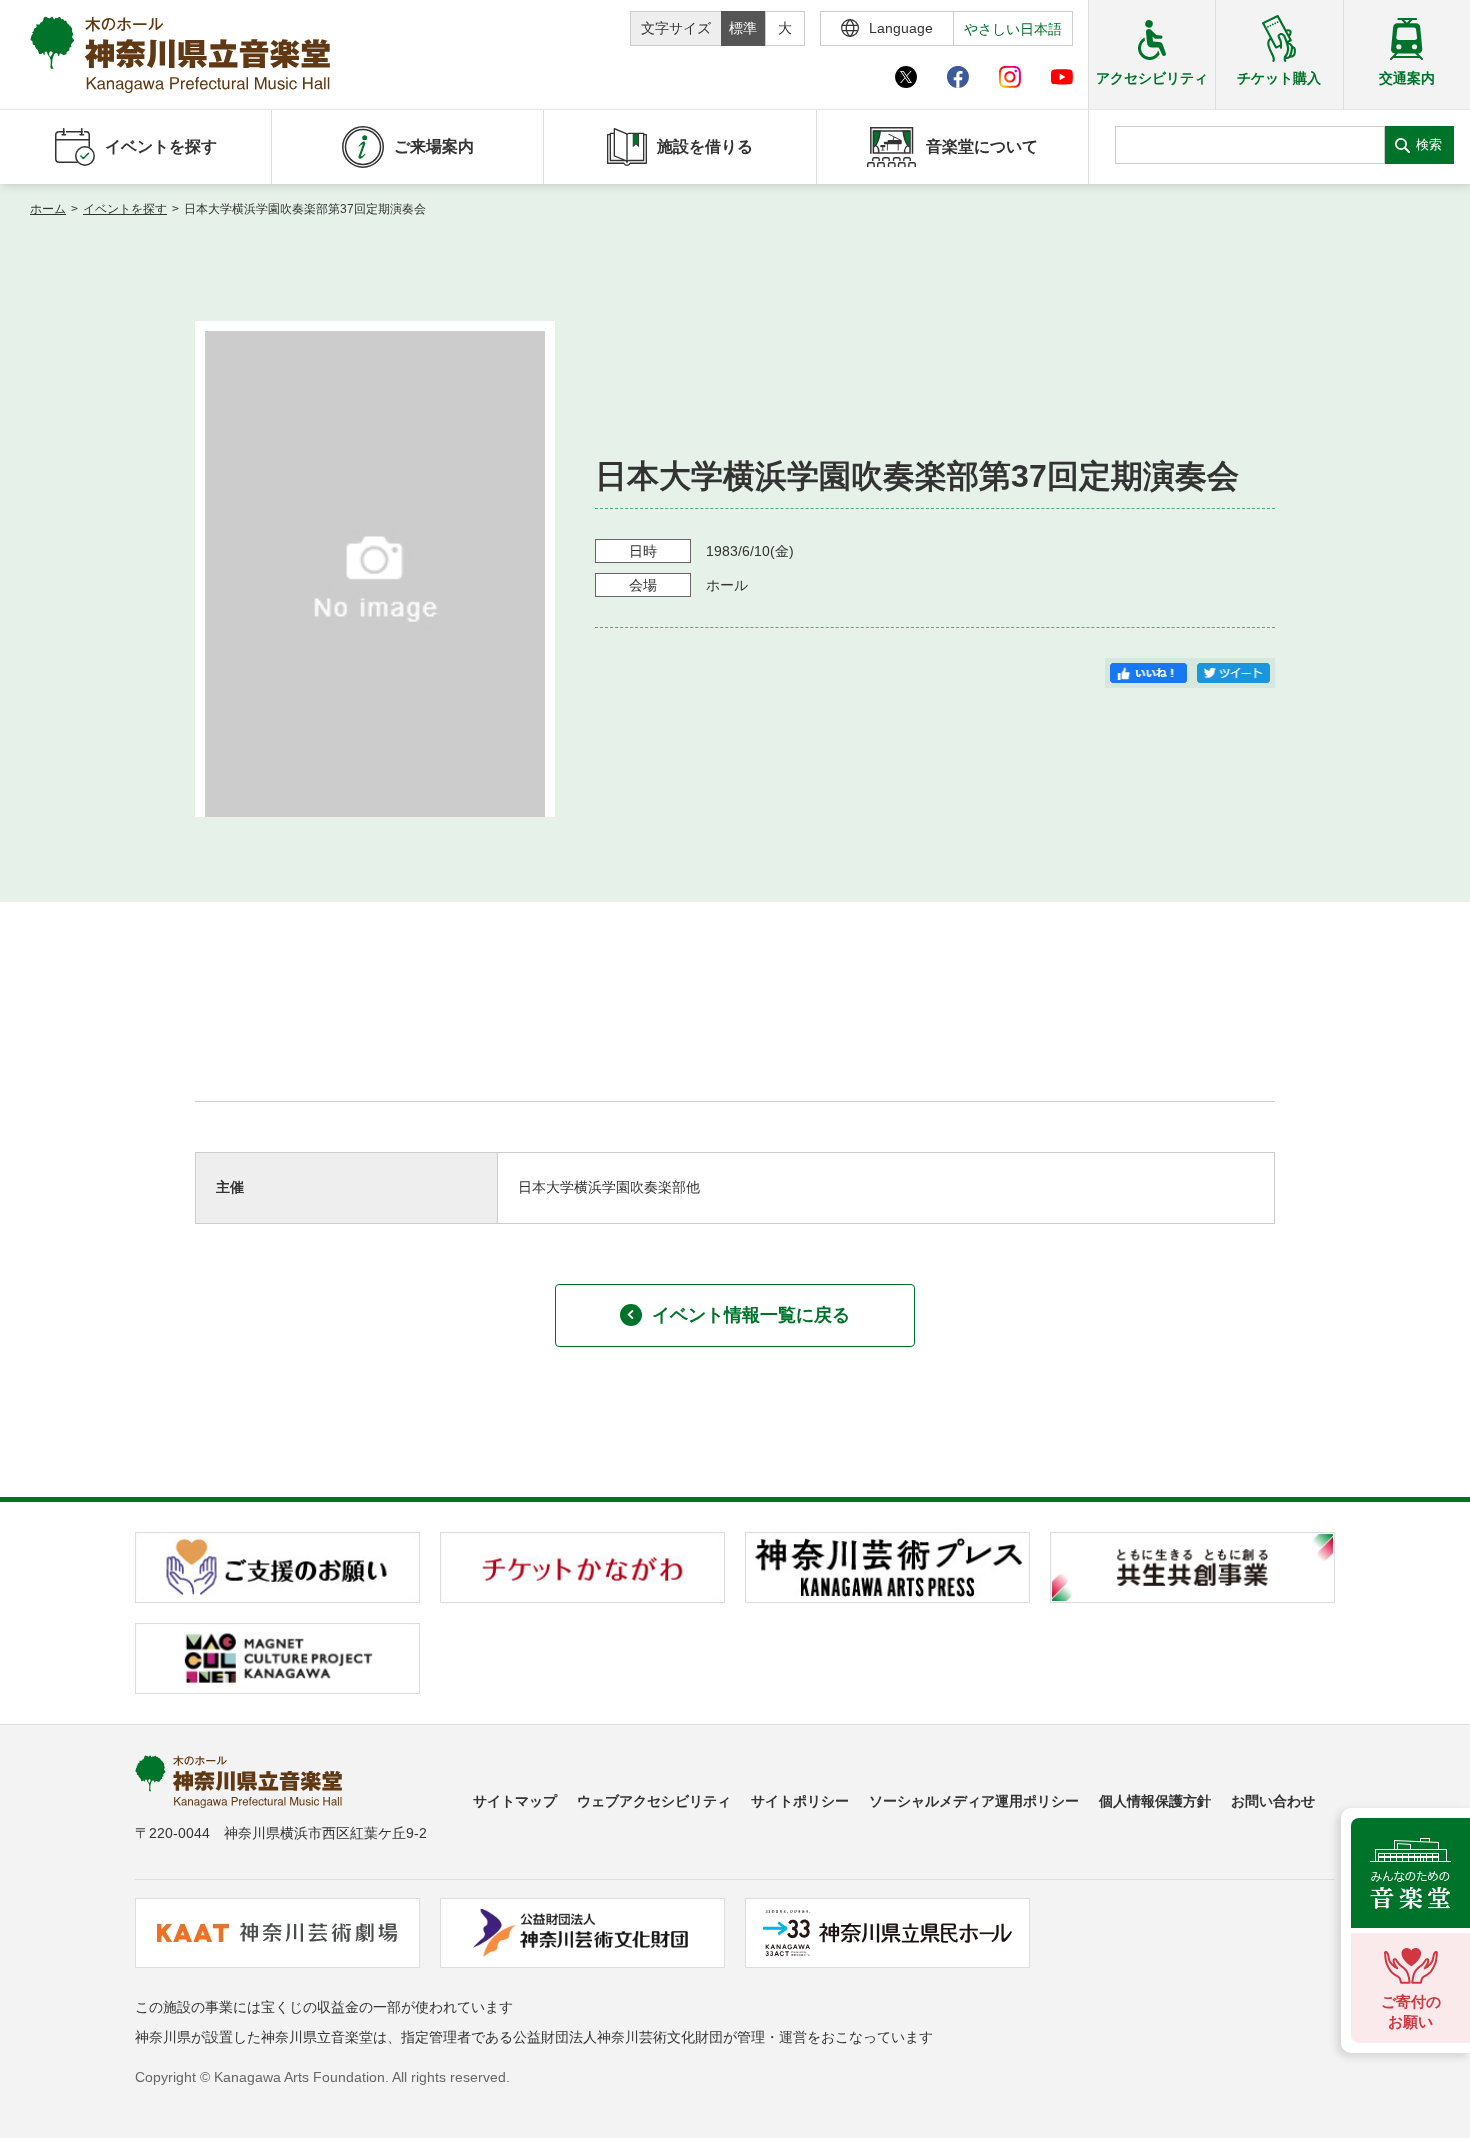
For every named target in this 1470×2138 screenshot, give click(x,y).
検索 (1429, 144)
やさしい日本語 (1013, 29)
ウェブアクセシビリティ (654, 1801)
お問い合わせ (1273, 1801)
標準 (743, 28)
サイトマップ (515, 1801)
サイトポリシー (800, 1801)
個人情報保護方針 (1155, 1801)
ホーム (48, 209)
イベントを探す (125, 209)
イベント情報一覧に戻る (751, 1315)
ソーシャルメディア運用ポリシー (974, 1801)
